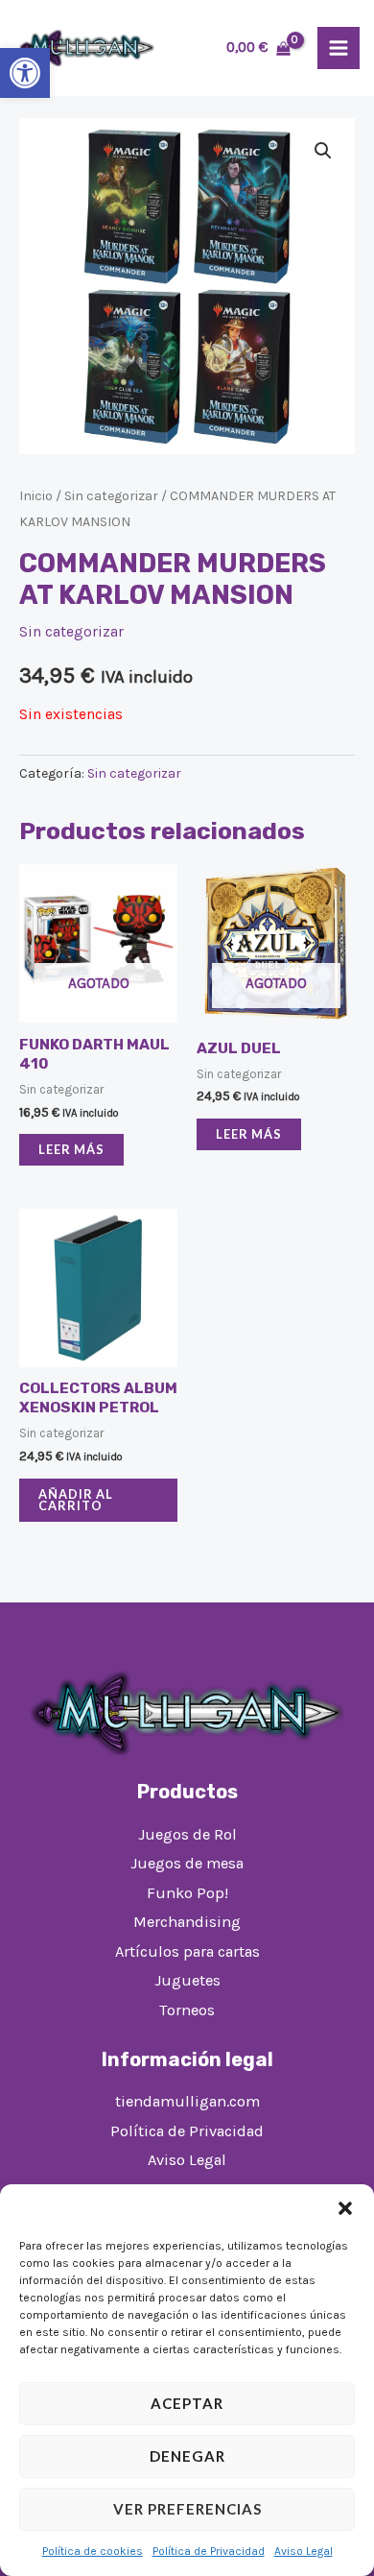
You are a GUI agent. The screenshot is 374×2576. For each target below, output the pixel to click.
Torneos (187, 2010)
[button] (25, 73)
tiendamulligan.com (187, 2101)
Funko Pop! (187, 1893)
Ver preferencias (187, 2509)
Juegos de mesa (187, 1863)
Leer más (71, 1149)
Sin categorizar (111, 496)
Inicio (36, 496)
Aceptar (187, 2403)
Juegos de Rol (187, 1834)
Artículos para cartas (187, 1951)
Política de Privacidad (209, 2551)
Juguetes (187, 1980)
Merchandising (187, 1922)
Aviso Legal (304, 2551)
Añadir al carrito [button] (76, 1500)
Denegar (187, 2456)
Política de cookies (93, 2551)
